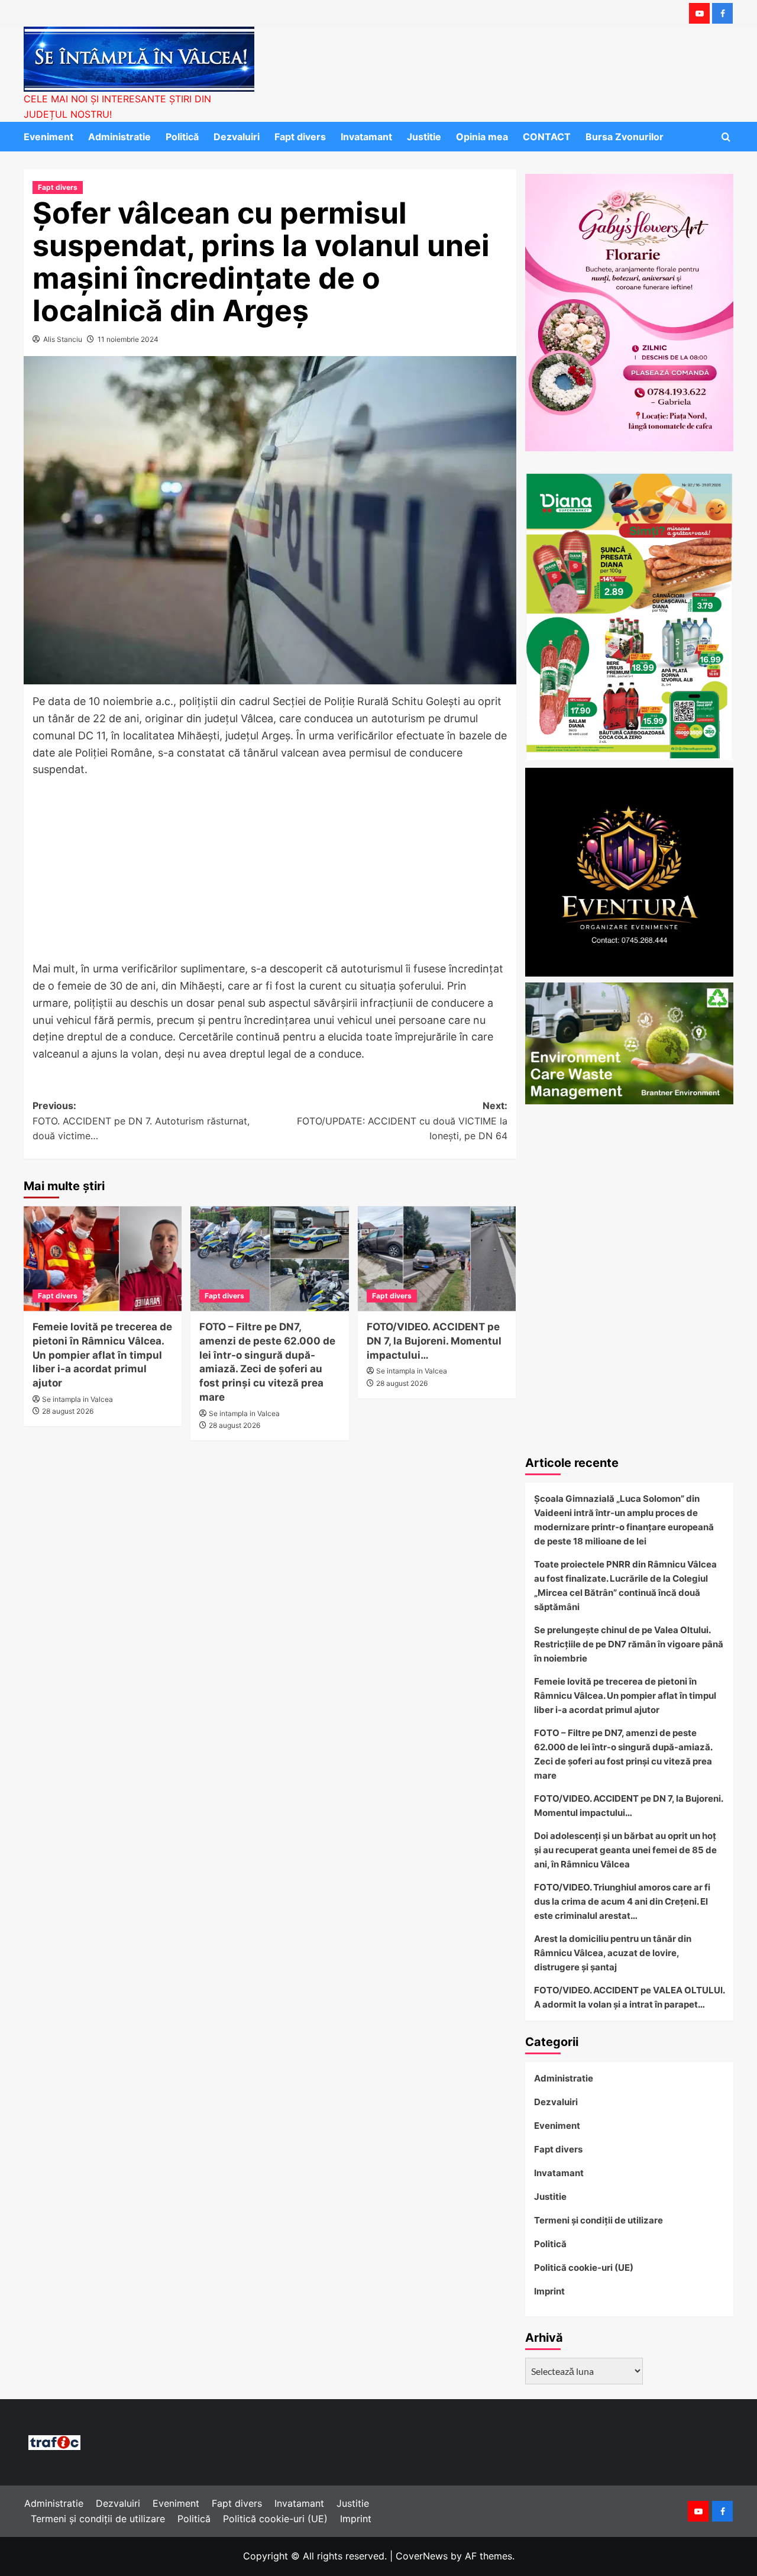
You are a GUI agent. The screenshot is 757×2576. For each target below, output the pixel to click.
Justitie (424, 137)
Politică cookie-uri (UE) (584, 2268)
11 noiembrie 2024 (128, 339)
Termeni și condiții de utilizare (599, 2220)
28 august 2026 (68, 1411)
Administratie (119, 137)
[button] (726, 137)
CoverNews (422, 2556)
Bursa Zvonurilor (625, 137)
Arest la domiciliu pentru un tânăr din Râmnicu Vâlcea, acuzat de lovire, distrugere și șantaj (613, 1953)
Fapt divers (300, 137)
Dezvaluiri (237, 137)
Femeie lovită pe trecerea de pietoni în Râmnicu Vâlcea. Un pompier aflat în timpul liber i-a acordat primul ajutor (102, 1355)
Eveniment (48, 137)
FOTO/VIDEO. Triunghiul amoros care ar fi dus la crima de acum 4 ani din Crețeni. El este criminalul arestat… (622, 1901)
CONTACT (547, 137)
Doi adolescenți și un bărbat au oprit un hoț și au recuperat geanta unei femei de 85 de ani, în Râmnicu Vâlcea (625, 1850)
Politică (182, 137)
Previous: (141, 1121)
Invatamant (366, 137)
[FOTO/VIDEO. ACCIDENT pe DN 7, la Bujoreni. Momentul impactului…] (437, 1259)
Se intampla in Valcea (77, 1399)
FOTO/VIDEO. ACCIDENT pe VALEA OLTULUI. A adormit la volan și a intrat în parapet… (629, 1997)
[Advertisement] (270, 873)
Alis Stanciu (63, 339)
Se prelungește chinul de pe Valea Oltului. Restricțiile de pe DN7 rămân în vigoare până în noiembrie (629, 1644)
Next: (402, 1121)
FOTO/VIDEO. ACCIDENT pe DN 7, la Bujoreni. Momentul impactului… (434, 1341)
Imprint (549, 2291)
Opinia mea (482, 137)
